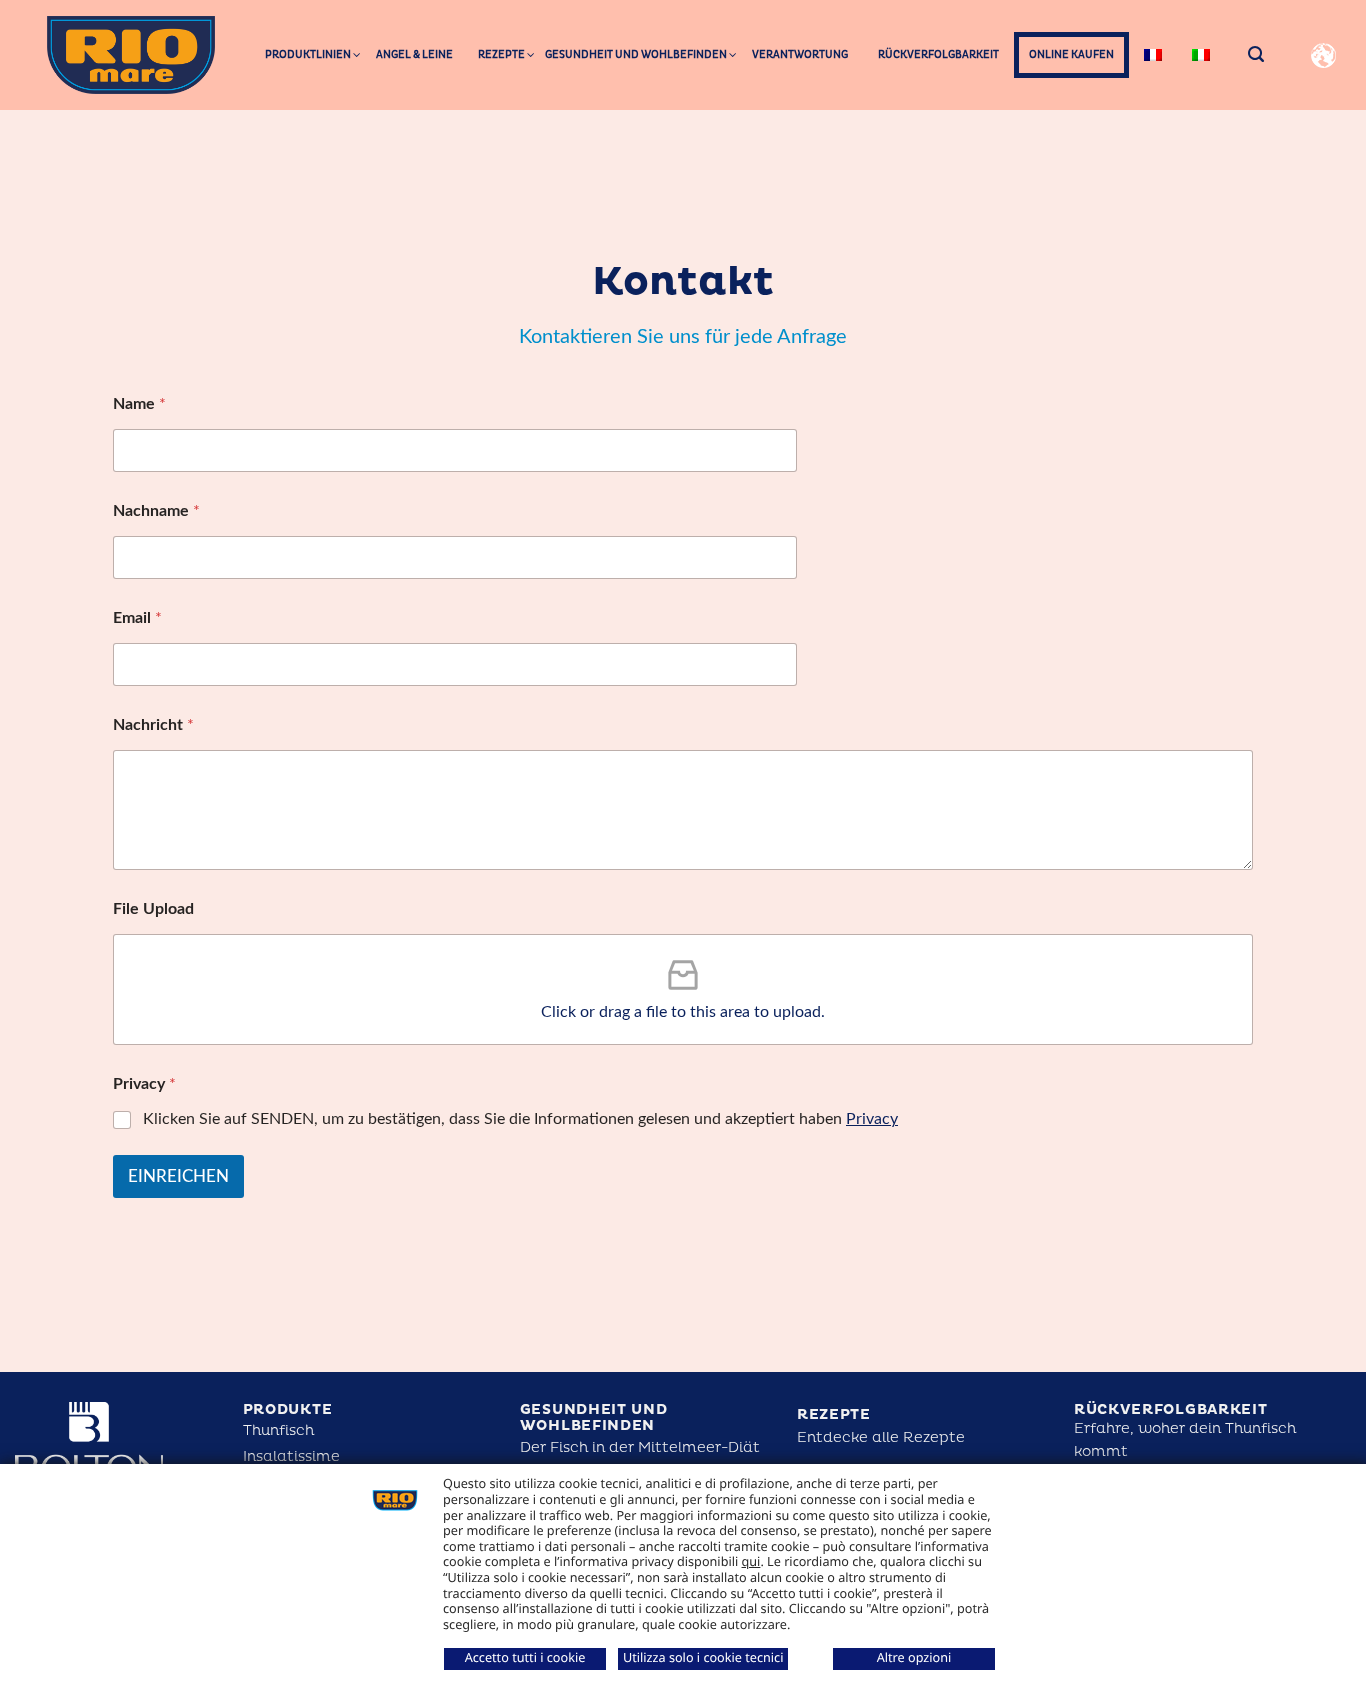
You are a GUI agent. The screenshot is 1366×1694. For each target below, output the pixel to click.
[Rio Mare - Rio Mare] (131, 54)
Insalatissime (291, 1456)
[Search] (1256, 55)
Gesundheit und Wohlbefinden (594, 1418)
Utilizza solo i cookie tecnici (703, 1657)
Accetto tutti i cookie (525, 1657)
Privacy (872, 1119)
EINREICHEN (178, 1176)
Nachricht (153, 725)
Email (137, 618)
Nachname (156, 511)
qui (751, 1561)
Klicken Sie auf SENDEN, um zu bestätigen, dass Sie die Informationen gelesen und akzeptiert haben (520, 1119)
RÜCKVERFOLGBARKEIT (1171, 1409)
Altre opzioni (914, 1657)
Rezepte (834, 1414)
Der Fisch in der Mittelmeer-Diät (640, 1447)
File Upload (153, 909)
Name (139, 404)
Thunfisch (278, 1430)
